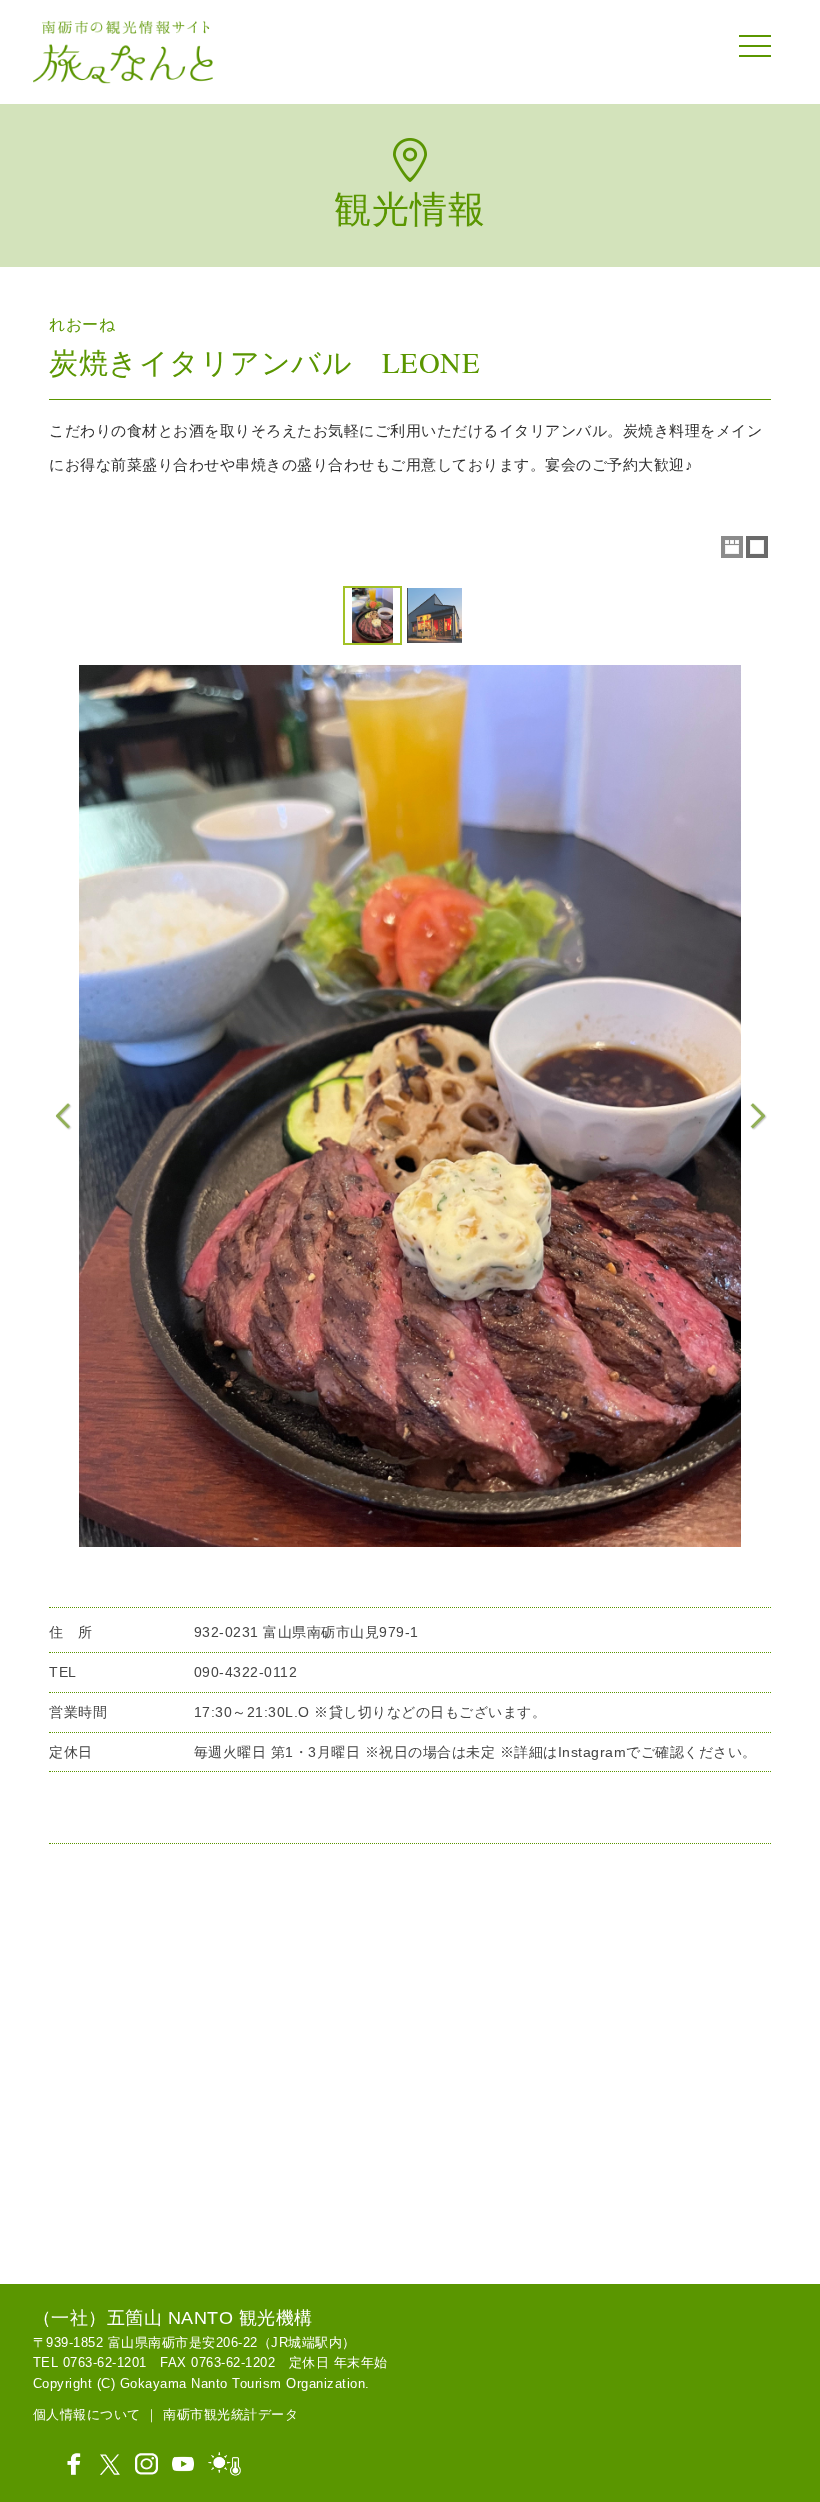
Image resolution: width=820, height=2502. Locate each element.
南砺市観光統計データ (230, 2414)
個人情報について (87, 2414)
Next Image (757, 1116)
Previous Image (63, 1116)
